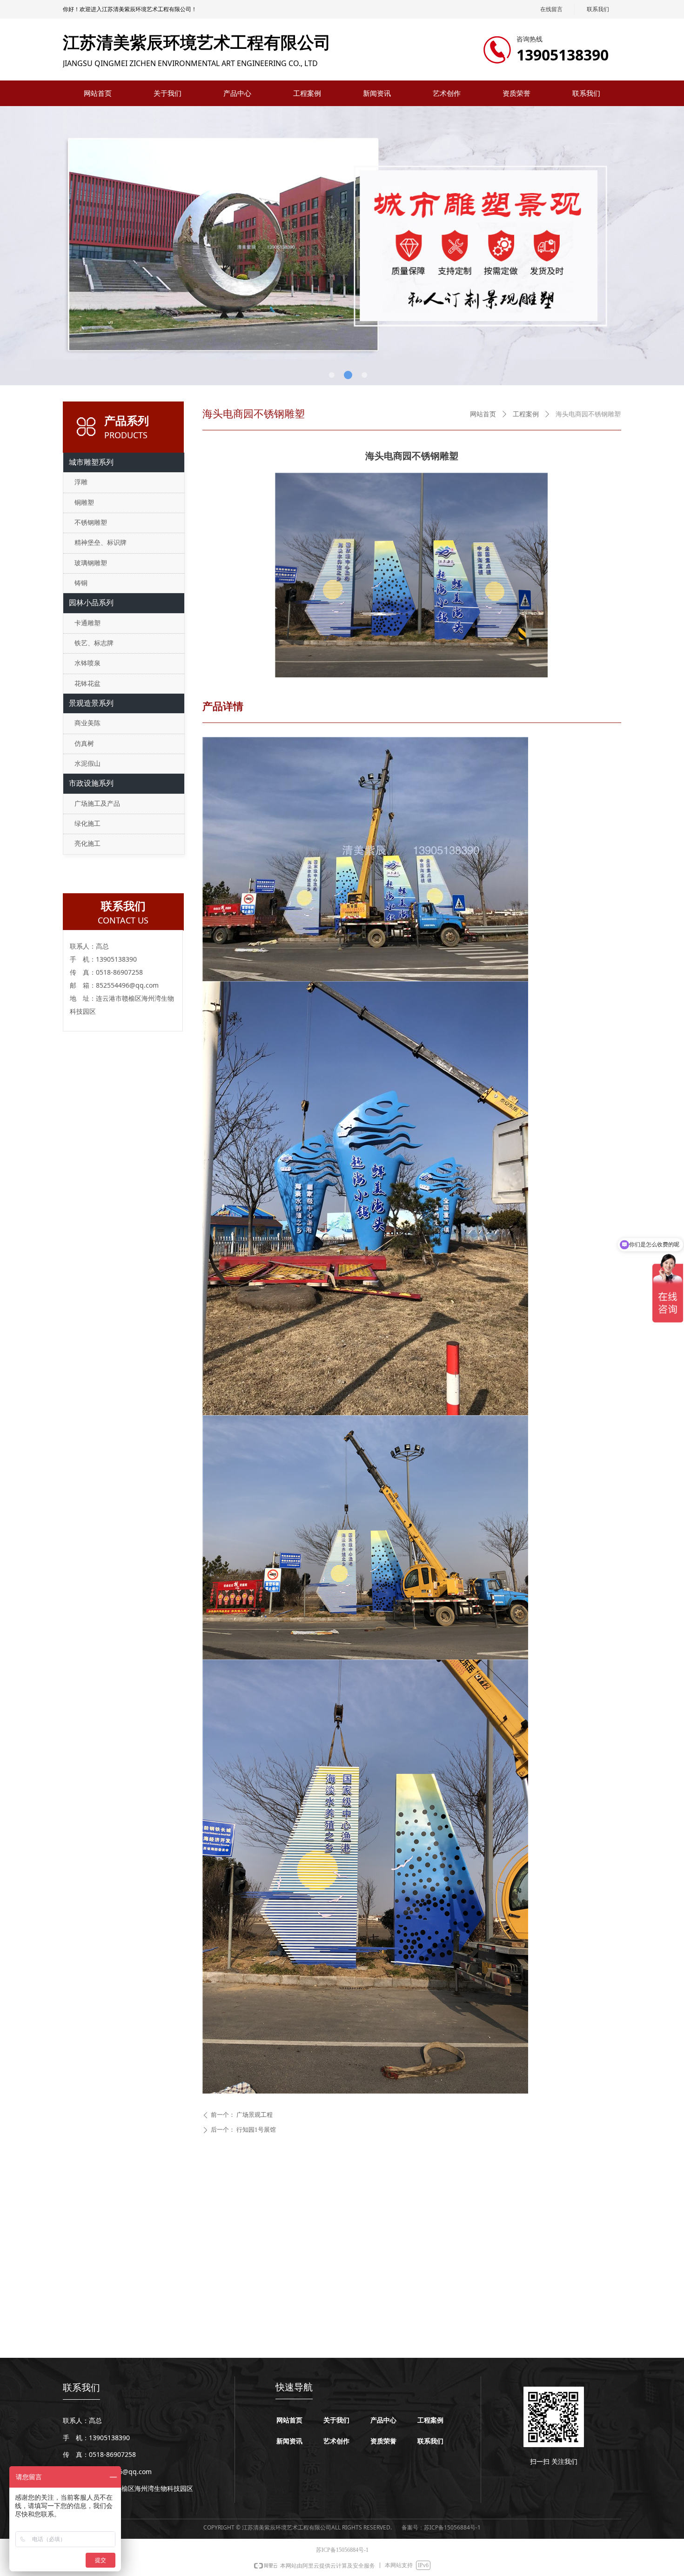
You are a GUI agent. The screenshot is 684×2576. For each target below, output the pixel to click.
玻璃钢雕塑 (91, 563)
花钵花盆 (87, 684)
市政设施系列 (91, 783)
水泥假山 (87, 764)
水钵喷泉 (87, 663)
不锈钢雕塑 (91, 523)
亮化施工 (87, 844)
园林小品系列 (91, 603)
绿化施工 (87, 824)
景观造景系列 (91, 703)
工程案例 (526, 414)
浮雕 (81, 482)
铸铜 (81, 583)
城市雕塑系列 (91, 462)
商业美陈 (87, 723)
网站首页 (483, 414)
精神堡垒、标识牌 (101, 543)
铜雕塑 (84, 503)
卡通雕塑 (87, 623)
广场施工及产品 (97, 804)
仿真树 (84, 744)
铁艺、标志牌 (94, 643)
